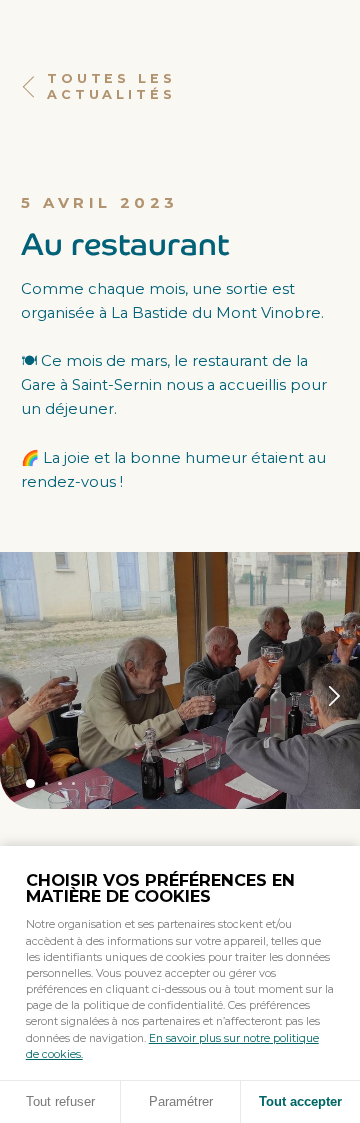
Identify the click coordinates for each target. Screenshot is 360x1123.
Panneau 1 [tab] (30, 783)
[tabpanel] (180, 680)
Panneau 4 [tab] (73, 783)
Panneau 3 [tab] (59, 783)
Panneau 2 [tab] (46, 783)
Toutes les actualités (111, 86)
